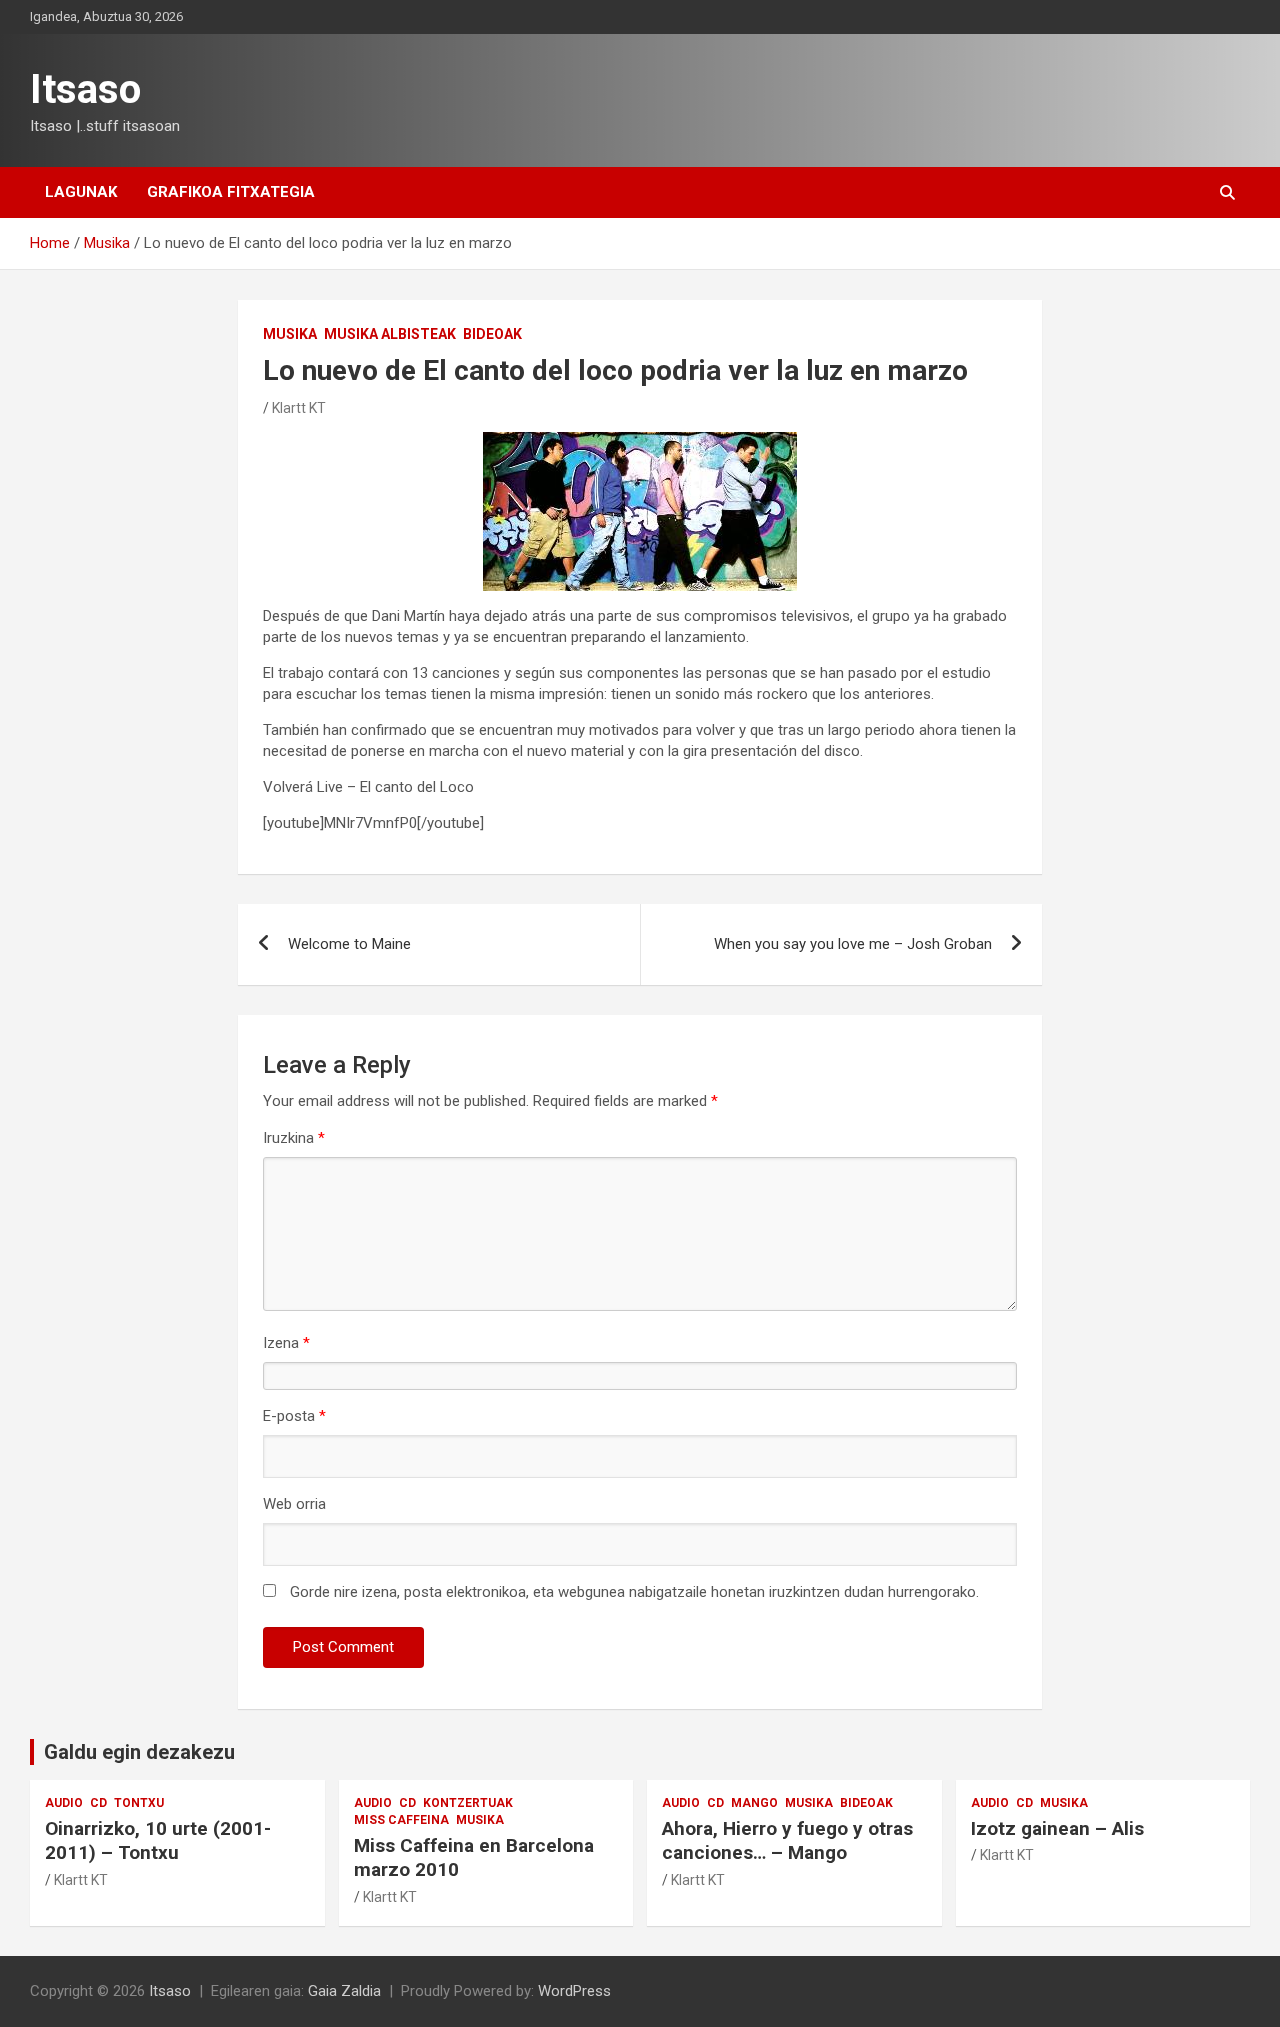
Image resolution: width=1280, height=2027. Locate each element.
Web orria (294, 1504)
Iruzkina (294, 1138)
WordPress (574, 1991)
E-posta (294, 1416)
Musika (290, 334)
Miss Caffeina (401, 1820)
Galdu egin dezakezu (139, 1752)
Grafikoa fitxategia (231, 192)
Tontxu (139, 1803)
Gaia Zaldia (344, 1991)
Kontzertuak (468, 1803)
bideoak (492, 334)
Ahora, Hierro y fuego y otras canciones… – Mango (787, 1841)
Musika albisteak (390, 334)
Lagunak (81, 192)
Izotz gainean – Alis (1057, 1828)
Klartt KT (299, 408)
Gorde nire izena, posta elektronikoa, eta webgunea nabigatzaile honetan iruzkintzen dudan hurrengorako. (634, 1592)
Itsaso (85, 89)
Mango (754, 1803)
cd (98, 1803)
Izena (286, 1343)
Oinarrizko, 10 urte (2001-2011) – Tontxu (158, 1841)
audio (64, 1803)
